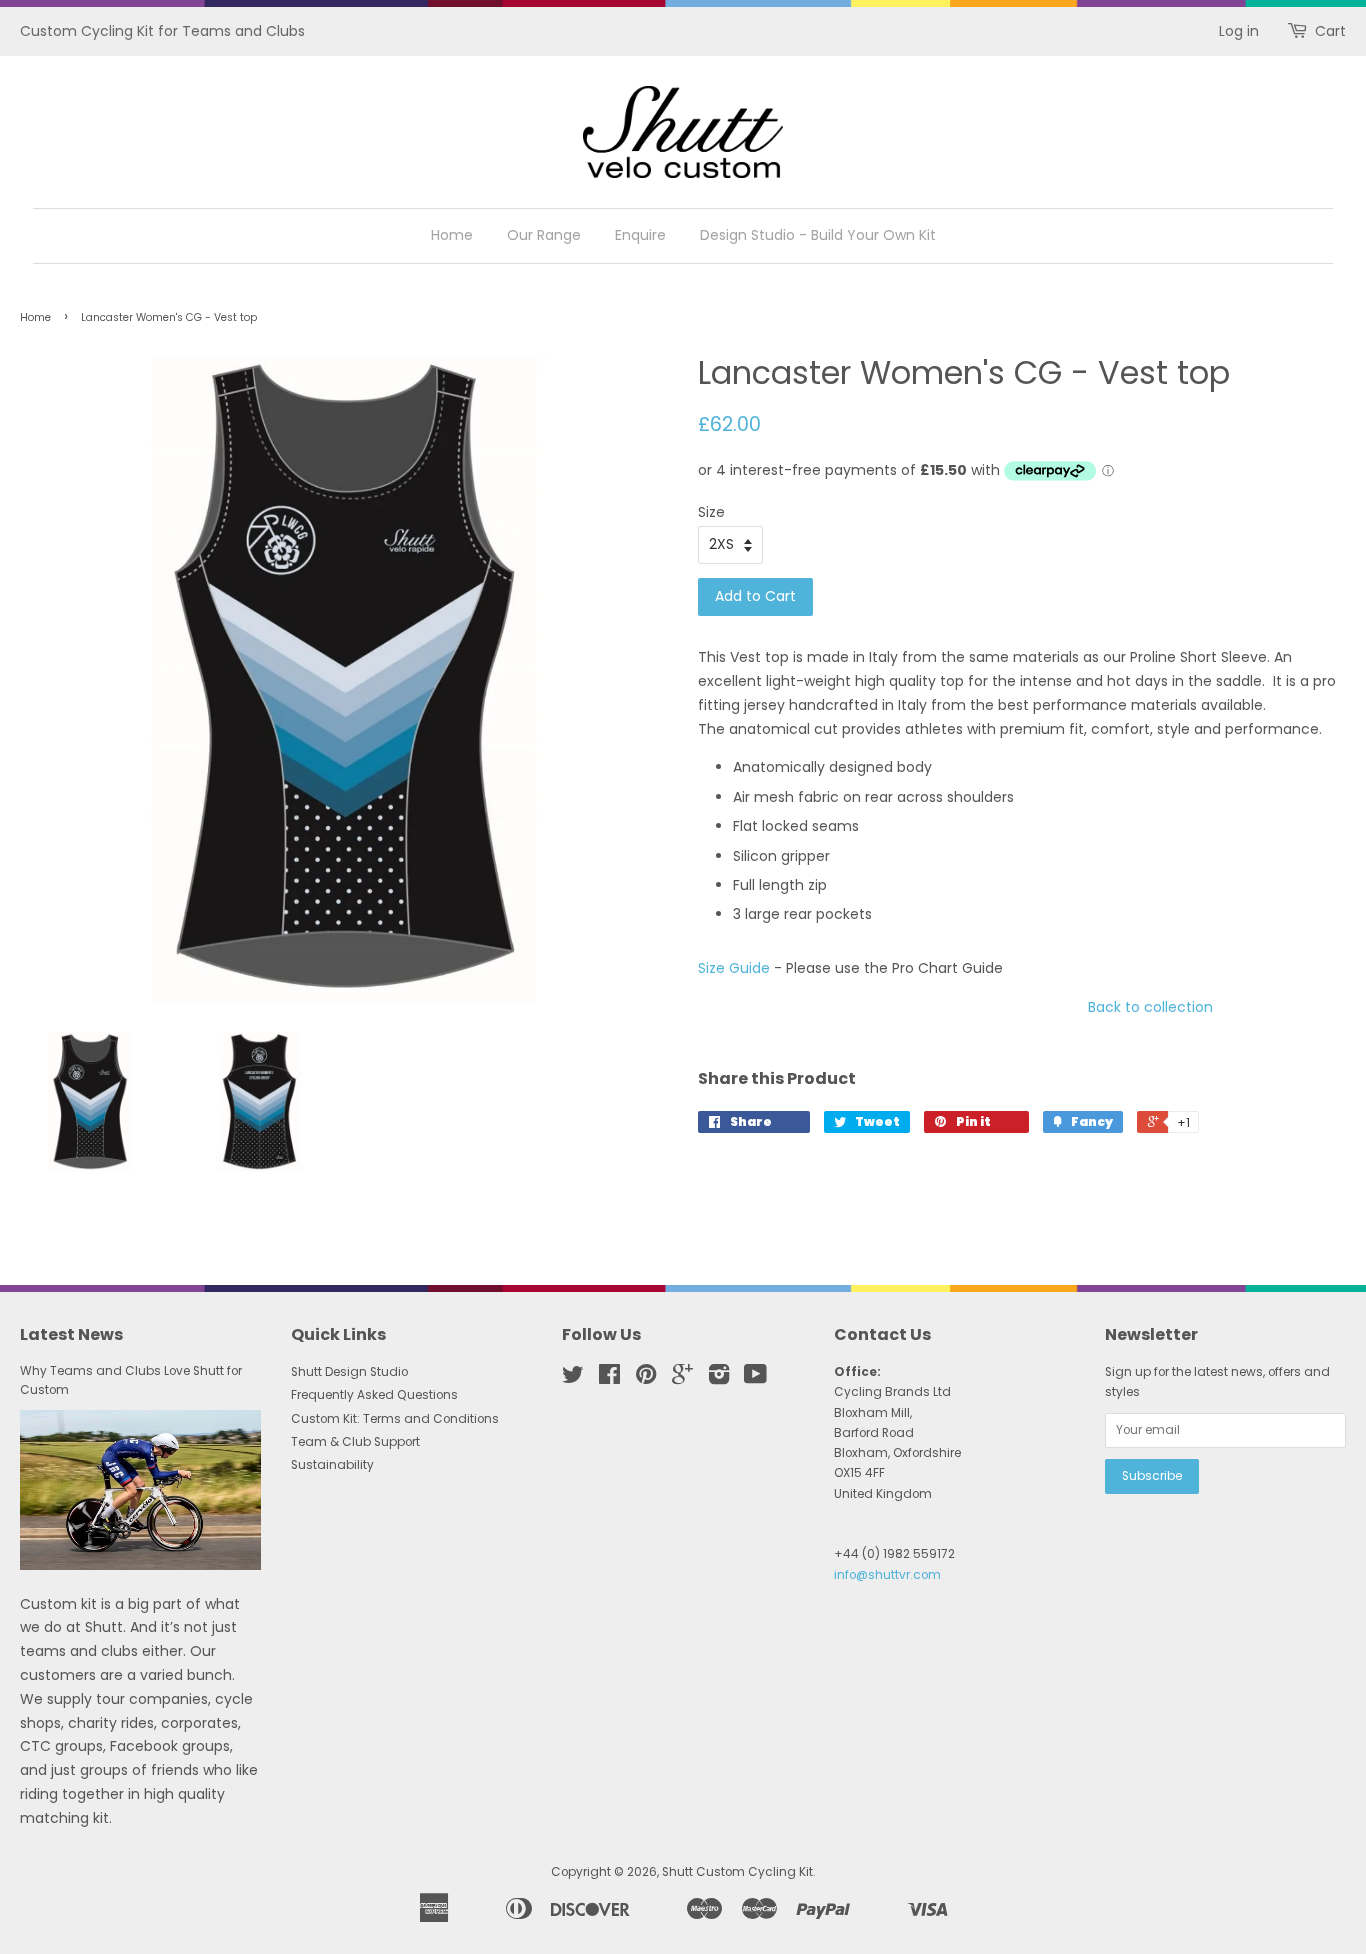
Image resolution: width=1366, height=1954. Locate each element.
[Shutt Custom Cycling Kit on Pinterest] (646, 1379)
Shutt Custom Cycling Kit (737, 1872)
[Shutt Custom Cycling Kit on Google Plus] (682, 1379)
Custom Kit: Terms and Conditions (395, 1419)
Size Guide (734, 968)
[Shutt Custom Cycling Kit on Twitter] (573, 1379)
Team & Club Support (355, 1442)
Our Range (544, 235)
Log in (1239, 31)
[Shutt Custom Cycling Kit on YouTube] (755, 1379)
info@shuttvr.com (887, 1575)
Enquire (640, 235)
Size (711, 512)
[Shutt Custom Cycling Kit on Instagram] (719, 1379)
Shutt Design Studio (349, 1372)
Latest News (71, 1334)
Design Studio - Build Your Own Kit (818, 235)
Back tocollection (1150, 1007)
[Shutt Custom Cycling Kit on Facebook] (609, 1379)
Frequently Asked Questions (374, 1395)
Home (452, 235)
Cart (1330, 31)
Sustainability (332, 1465)
